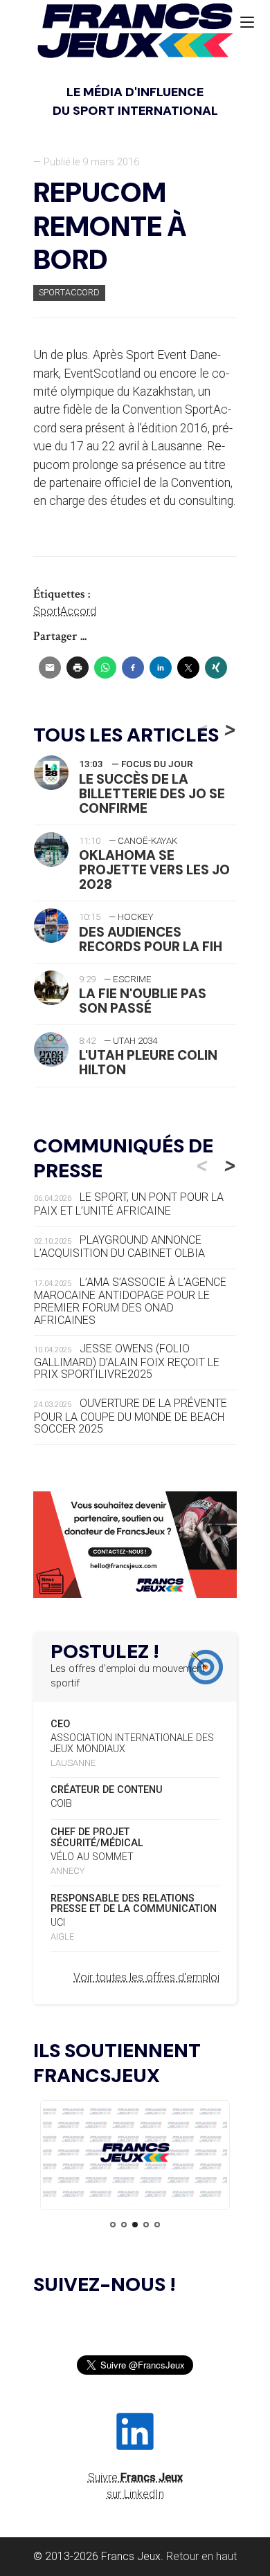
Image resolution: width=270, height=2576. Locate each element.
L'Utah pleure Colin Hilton (148, 1062)
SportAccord (65, 611)
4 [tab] (146, 2225)
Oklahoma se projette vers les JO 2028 (154, 870)
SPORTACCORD (69, 292)
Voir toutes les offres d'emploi (146, 1977)
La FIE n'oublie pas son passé (143, 1001)
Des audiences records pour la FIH (151, 939)
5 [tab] (157, 2225)
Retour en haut (201, 2556)
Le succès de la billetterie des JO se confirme (152, 794)
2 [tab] (124, 2225)
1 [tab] (113, 2225)
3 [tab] (135, 2225)
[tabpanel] (135, 2155)
